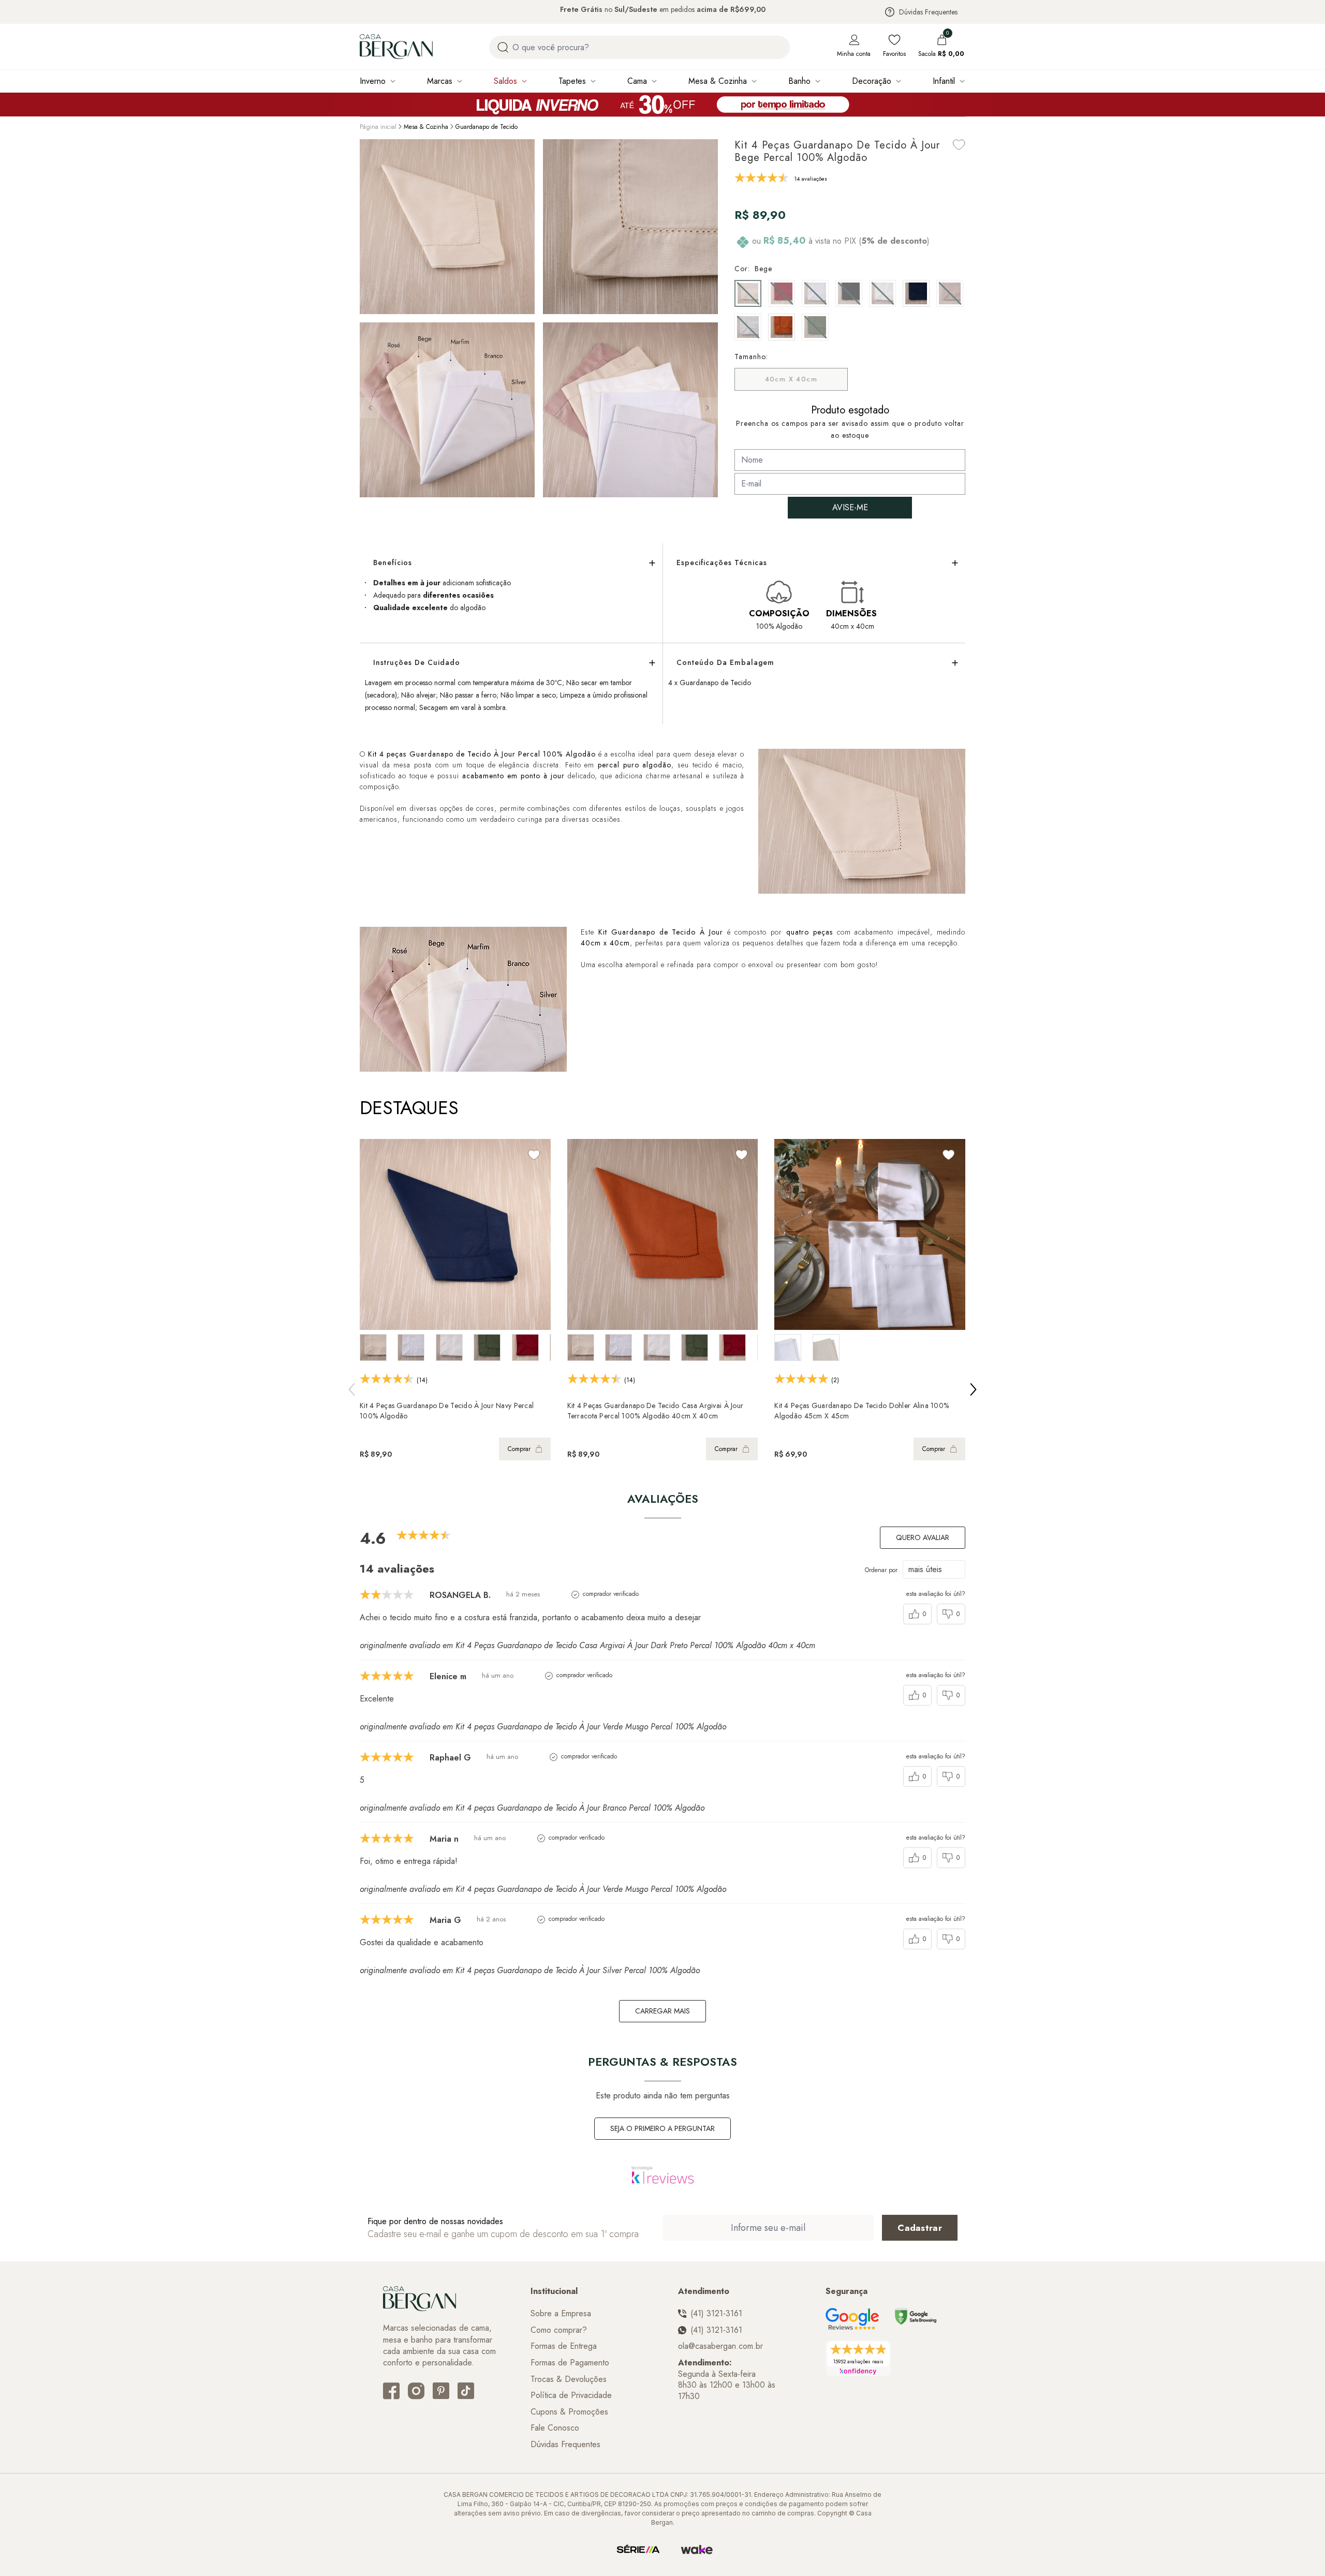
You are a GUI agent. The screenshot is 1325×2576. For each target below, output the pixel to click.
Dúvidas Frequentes (928, 12)
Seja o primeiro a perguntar (662, 2128)
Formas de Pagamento (570, 2363)
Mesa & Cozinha (718, 81)
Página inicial (378, 127)
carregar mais (662, 2011)
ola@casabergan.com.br (720, 2346)
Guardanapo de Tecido (487, 127)
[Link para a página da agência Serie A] (638, 2550)
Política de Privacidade (571, 2395)
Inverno (373, 81)
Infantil (944, 81)
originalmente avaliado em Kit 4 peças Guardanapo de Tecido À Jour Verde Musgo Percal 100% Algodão (543, 1727)
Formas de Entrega (564, 2346)
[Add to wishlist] (959, 145)
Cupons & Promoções (569, 2412)
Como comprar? (559, 2330)
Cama (637, 81)
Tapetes (572, 81)
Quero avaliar (923, 1537)
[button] (708, 408)
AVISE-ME (850, 507)
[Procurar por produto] (503, 47)
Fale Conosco (555, 2428)
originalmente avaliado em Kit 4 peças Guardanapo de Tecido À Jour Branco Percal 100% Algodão (532, 1808)
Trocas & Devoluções (569, 2379)
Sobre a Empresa (561, 2314)
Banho (799, 81)
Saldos (505, 81)
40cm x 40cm (791, 379)
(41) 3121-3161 (716, 2314)
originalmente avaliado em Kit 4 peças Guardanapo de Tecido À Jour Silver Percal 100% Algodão (530, 1970)
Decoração (872, 81)
